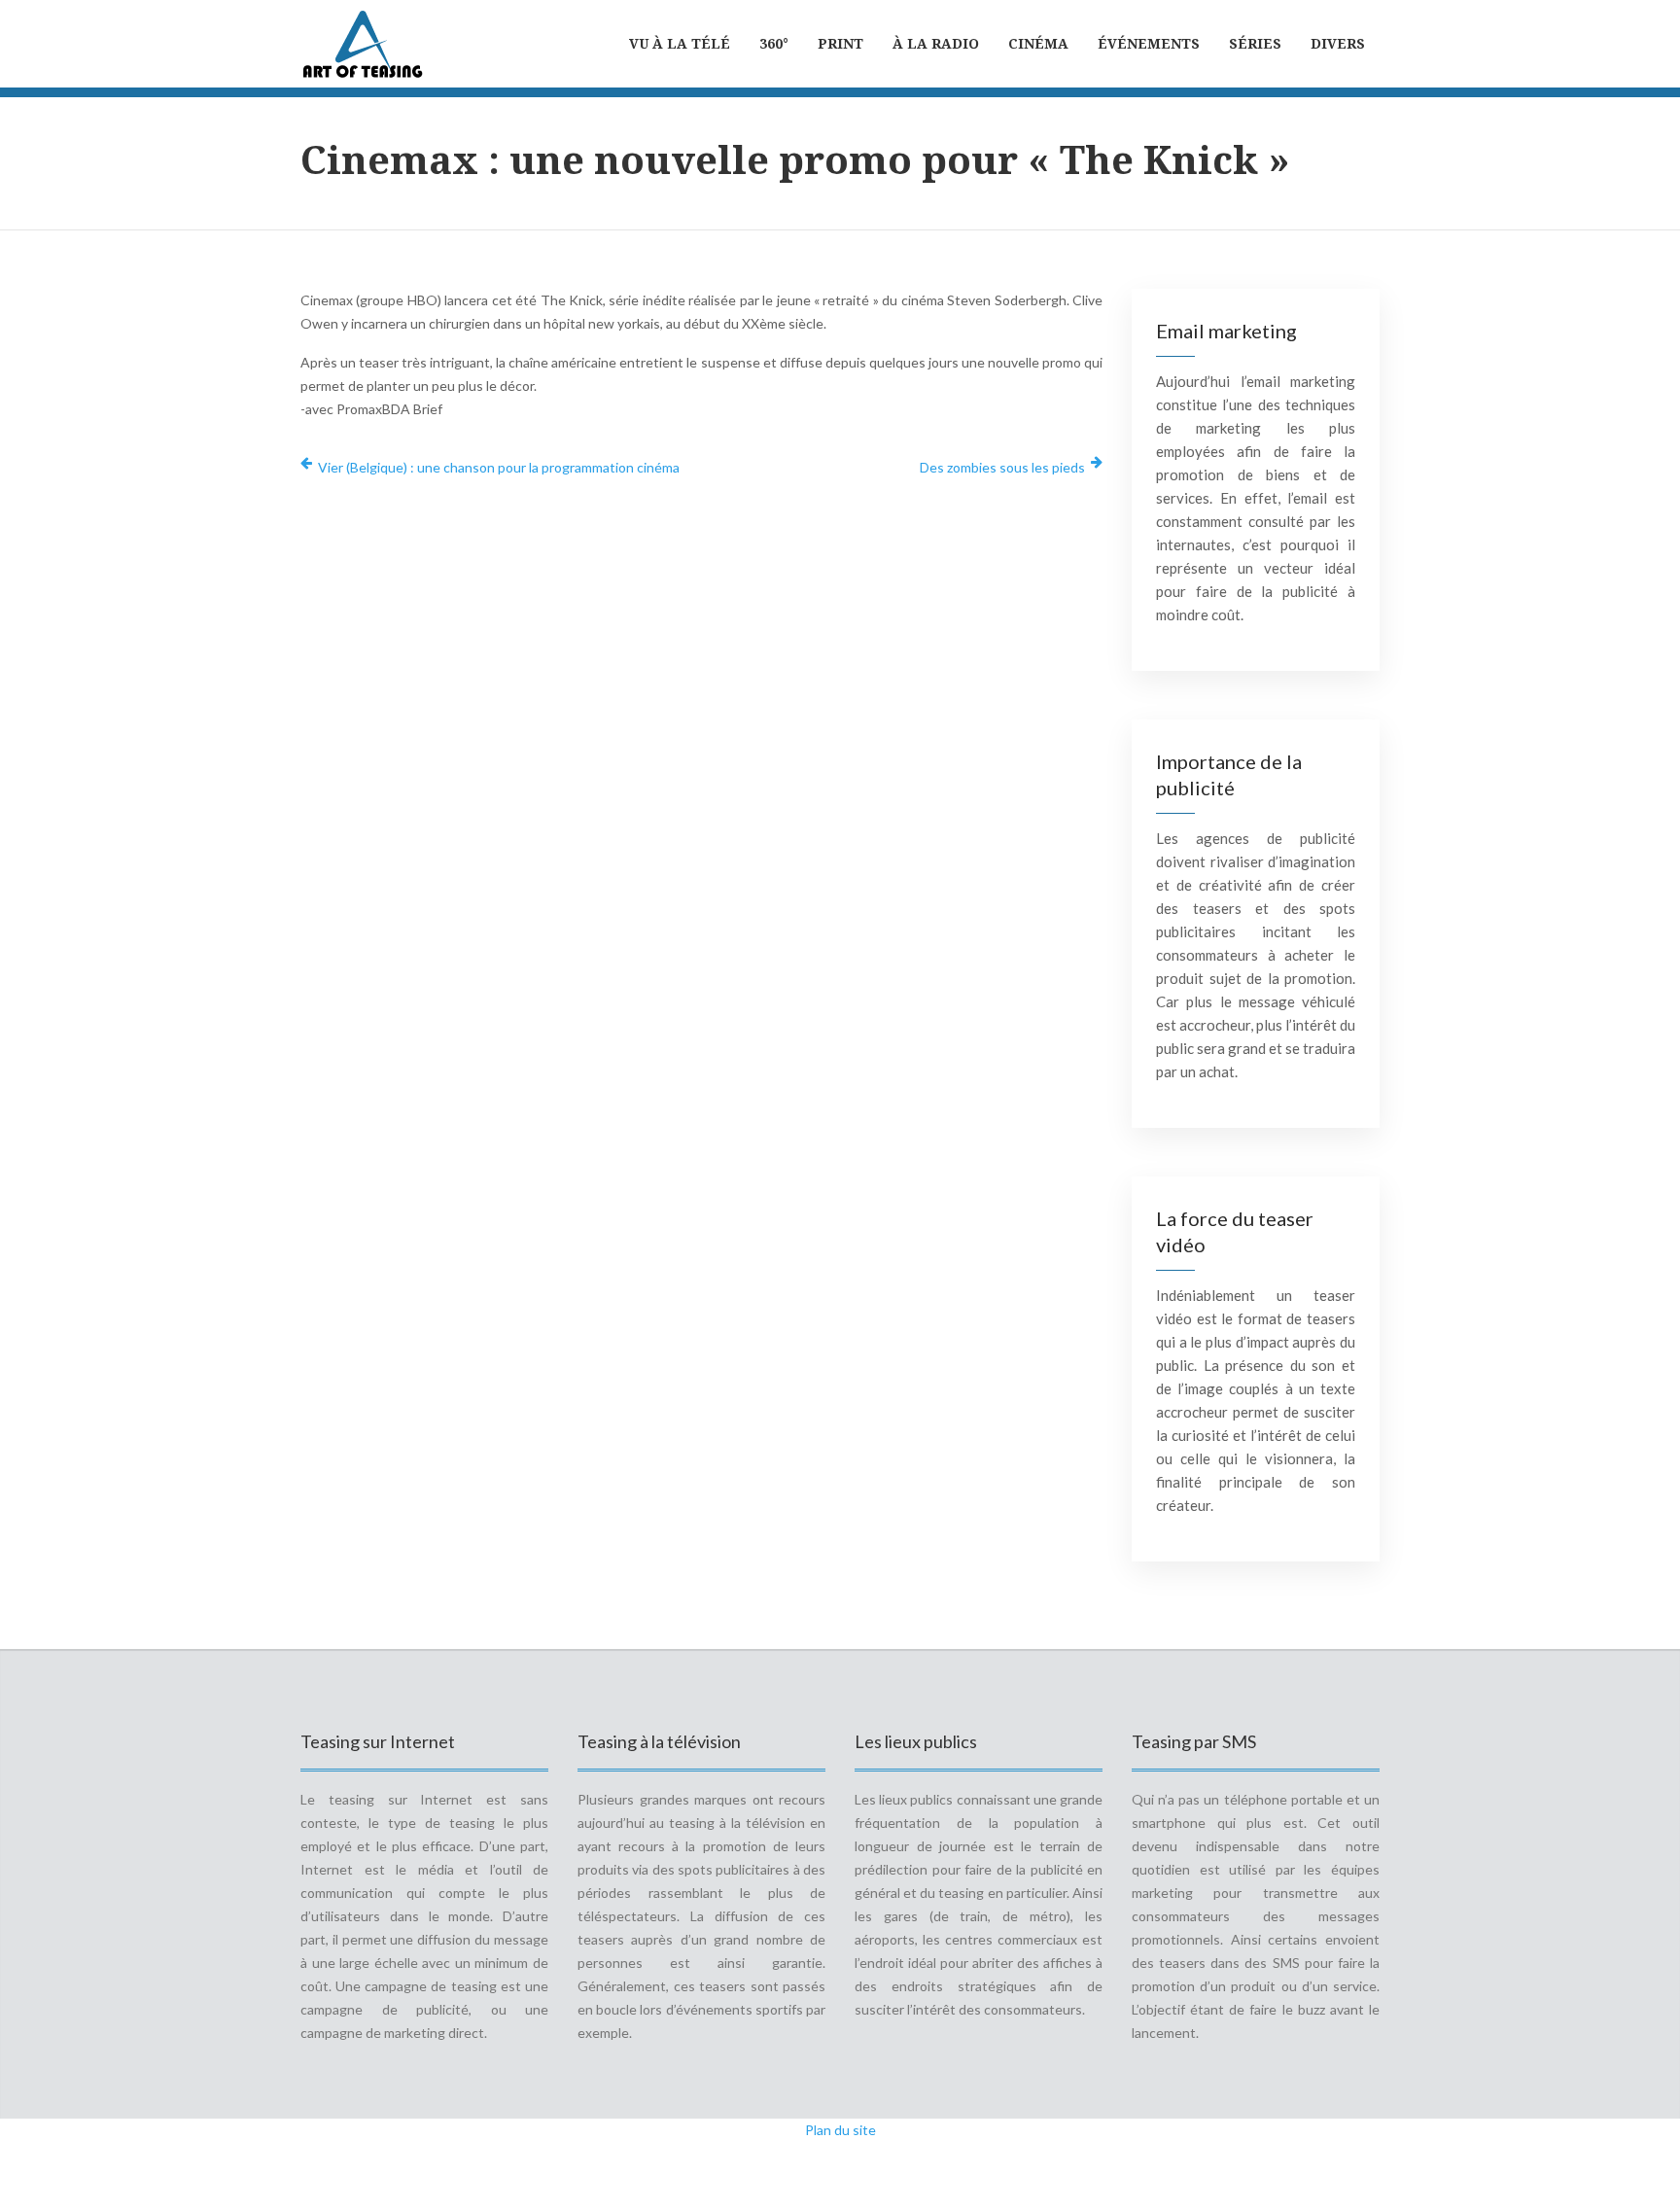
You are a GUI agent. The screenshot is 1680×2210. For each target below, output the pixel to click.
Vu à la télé (680, 43)
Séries (1255, 43)
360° (774, 43)
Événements (1149, 43)
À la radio (936, 43)
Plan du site (840, 2130)
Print (840, 43)
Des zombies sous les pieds (1002, 467)
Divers (1338, 43)
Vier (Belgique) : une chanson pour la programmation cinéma (499, 467)
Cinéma (1038, 43)
